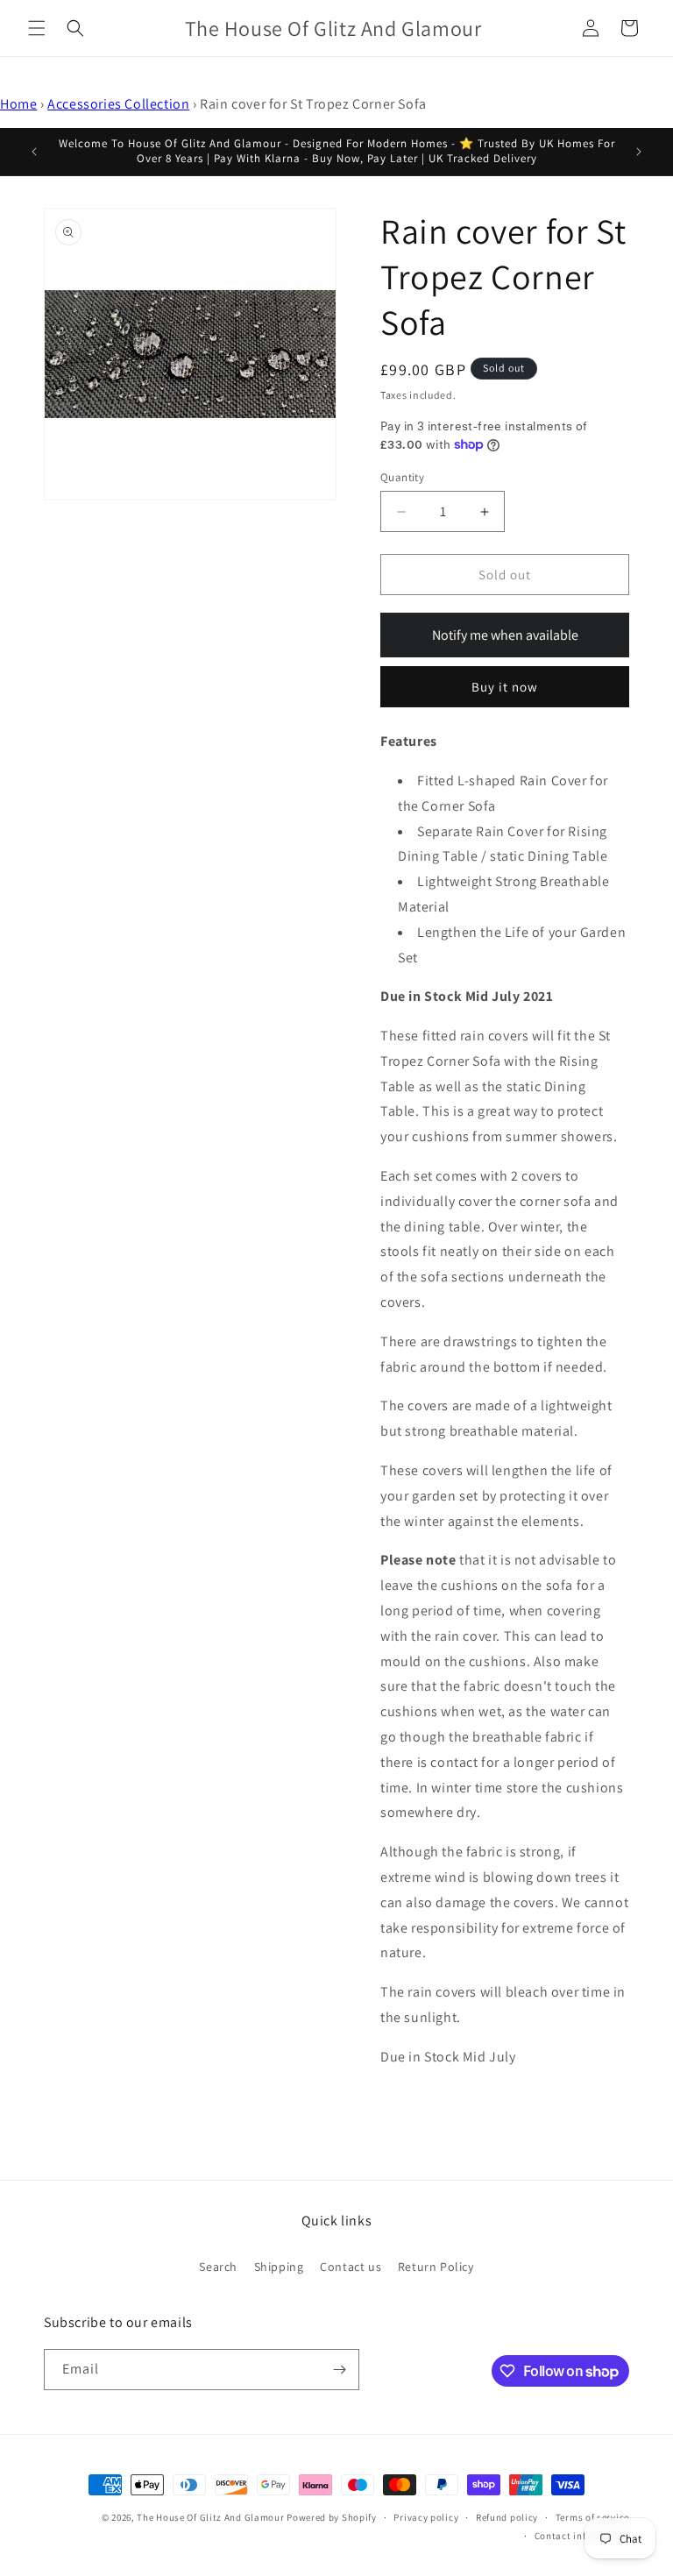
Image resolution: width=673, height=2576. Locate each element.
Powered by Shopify (332, 2517)
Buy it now (505, 687)
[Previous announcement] (34, 152)
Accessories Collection (118, 104)
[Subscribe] (339, 2370)
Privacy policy (426, 2517)
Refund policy (507, 2517)
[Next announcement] (639, 152)
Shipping (279, 2267)
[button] (37, 28)
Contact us (351, 2267)
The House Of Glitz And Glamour (210, 2517)
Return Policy (436, 2267)
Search (218, 2267)
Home (18, 104)
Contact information (582, 2536)
